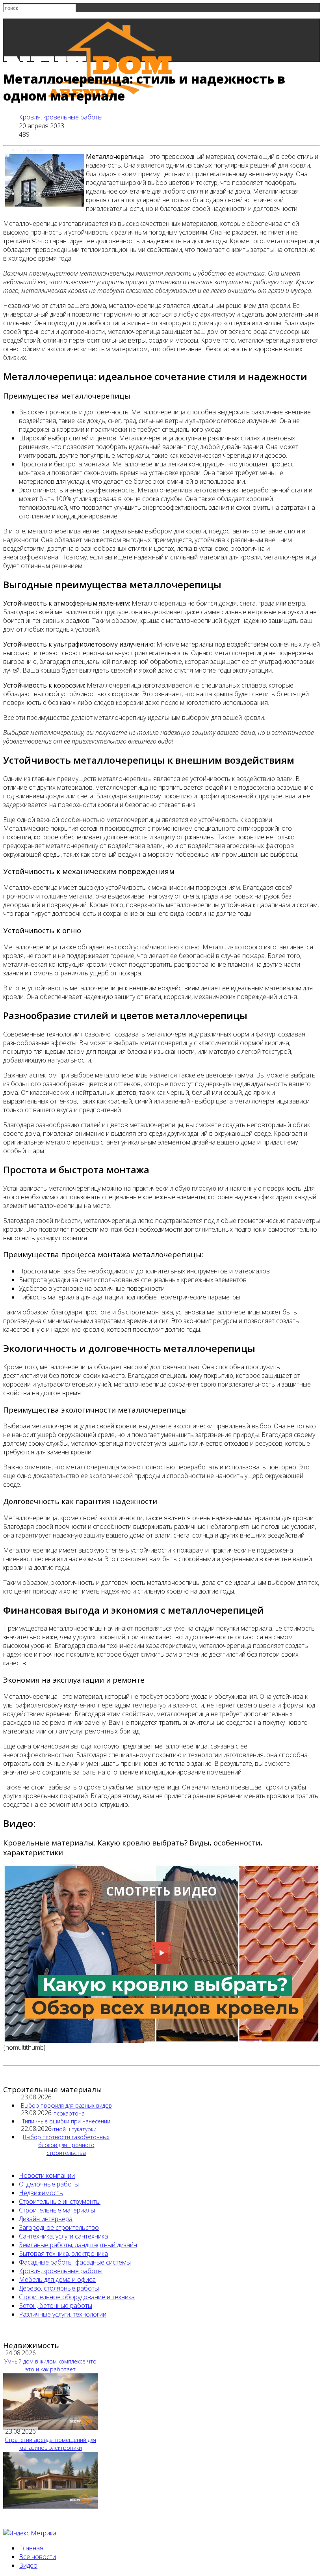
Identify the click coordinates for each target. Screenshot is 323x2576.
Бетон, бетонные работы (56, 2306)
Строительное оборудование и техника (77, 2297)
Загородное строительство (59, 2227)
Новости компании (47, 2175)
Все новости (37, 193)
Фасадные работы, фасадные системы (75, 2262)
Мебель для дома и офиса (57, 2280)
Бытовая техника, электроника (63, 2254)
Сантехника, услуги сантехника (63, 2236)
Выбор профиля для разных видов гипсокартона (66, 2109)
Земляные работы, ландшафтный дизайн (78, 2245)
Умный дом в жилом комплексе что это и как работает (50, 2365)
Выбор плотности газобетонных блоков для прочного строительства (66, 2145)
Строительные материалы (57, 2210)
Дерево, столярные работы (59, 2288)
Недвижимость (41, 2193)
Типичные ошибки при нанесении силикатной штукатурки (66, 2125)
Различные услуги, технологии (63, 2314)
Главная (31, 150)
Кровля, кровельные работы (61, 117)
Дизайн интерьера (46, 2219)
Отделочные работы (49, 2184)
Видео (28, 2565)
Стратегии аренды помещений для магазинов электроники (50, 2444)
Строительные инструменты (60, 2201)
